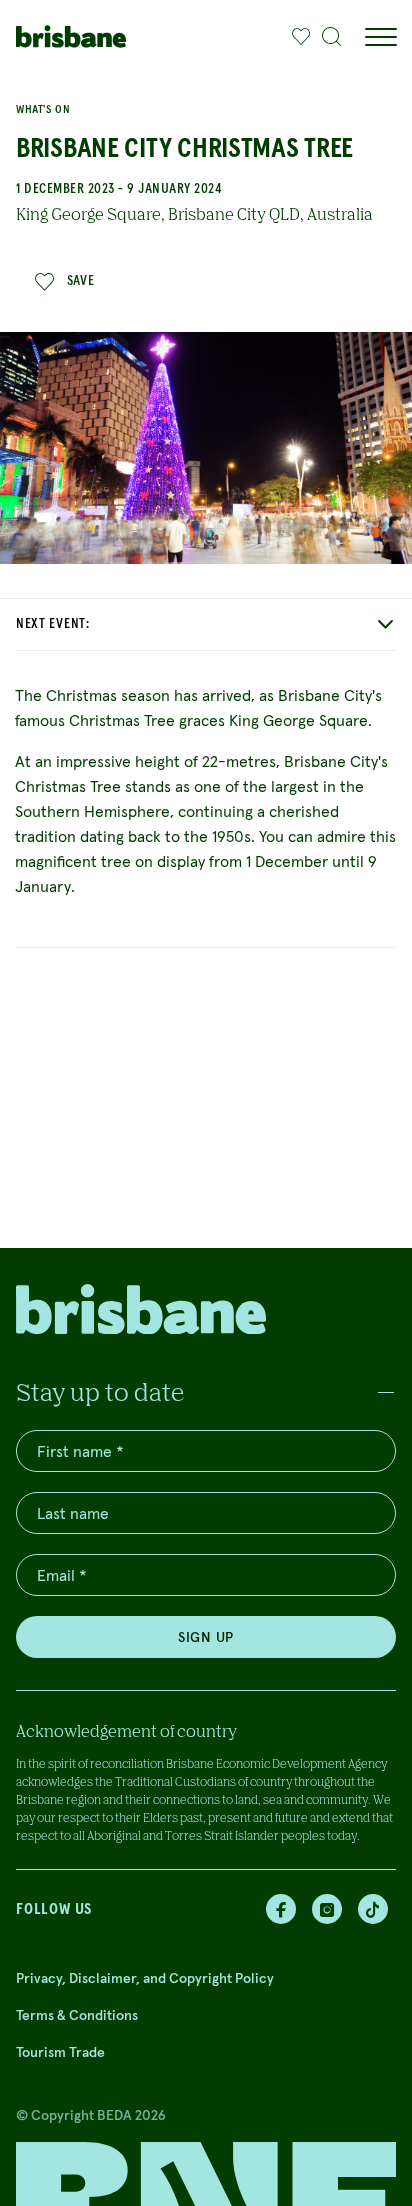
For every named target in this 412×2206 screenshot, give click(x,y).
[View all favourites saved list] (296, 37)
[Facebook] (281, 1909)
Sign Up (206, 1637)
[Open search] (332, 37)
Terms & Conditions (77, 2015)
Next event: (53, 624)
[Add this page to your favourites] (301, 37)
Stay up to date (100, 1391)
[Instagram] (327, 1909)
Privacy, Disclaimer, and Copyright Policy (145, 1978)
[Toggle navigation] (380, 37)
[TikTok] (373, 1909)
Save (81, 281)
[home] (71, 36)
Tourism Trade (60, 2052)
